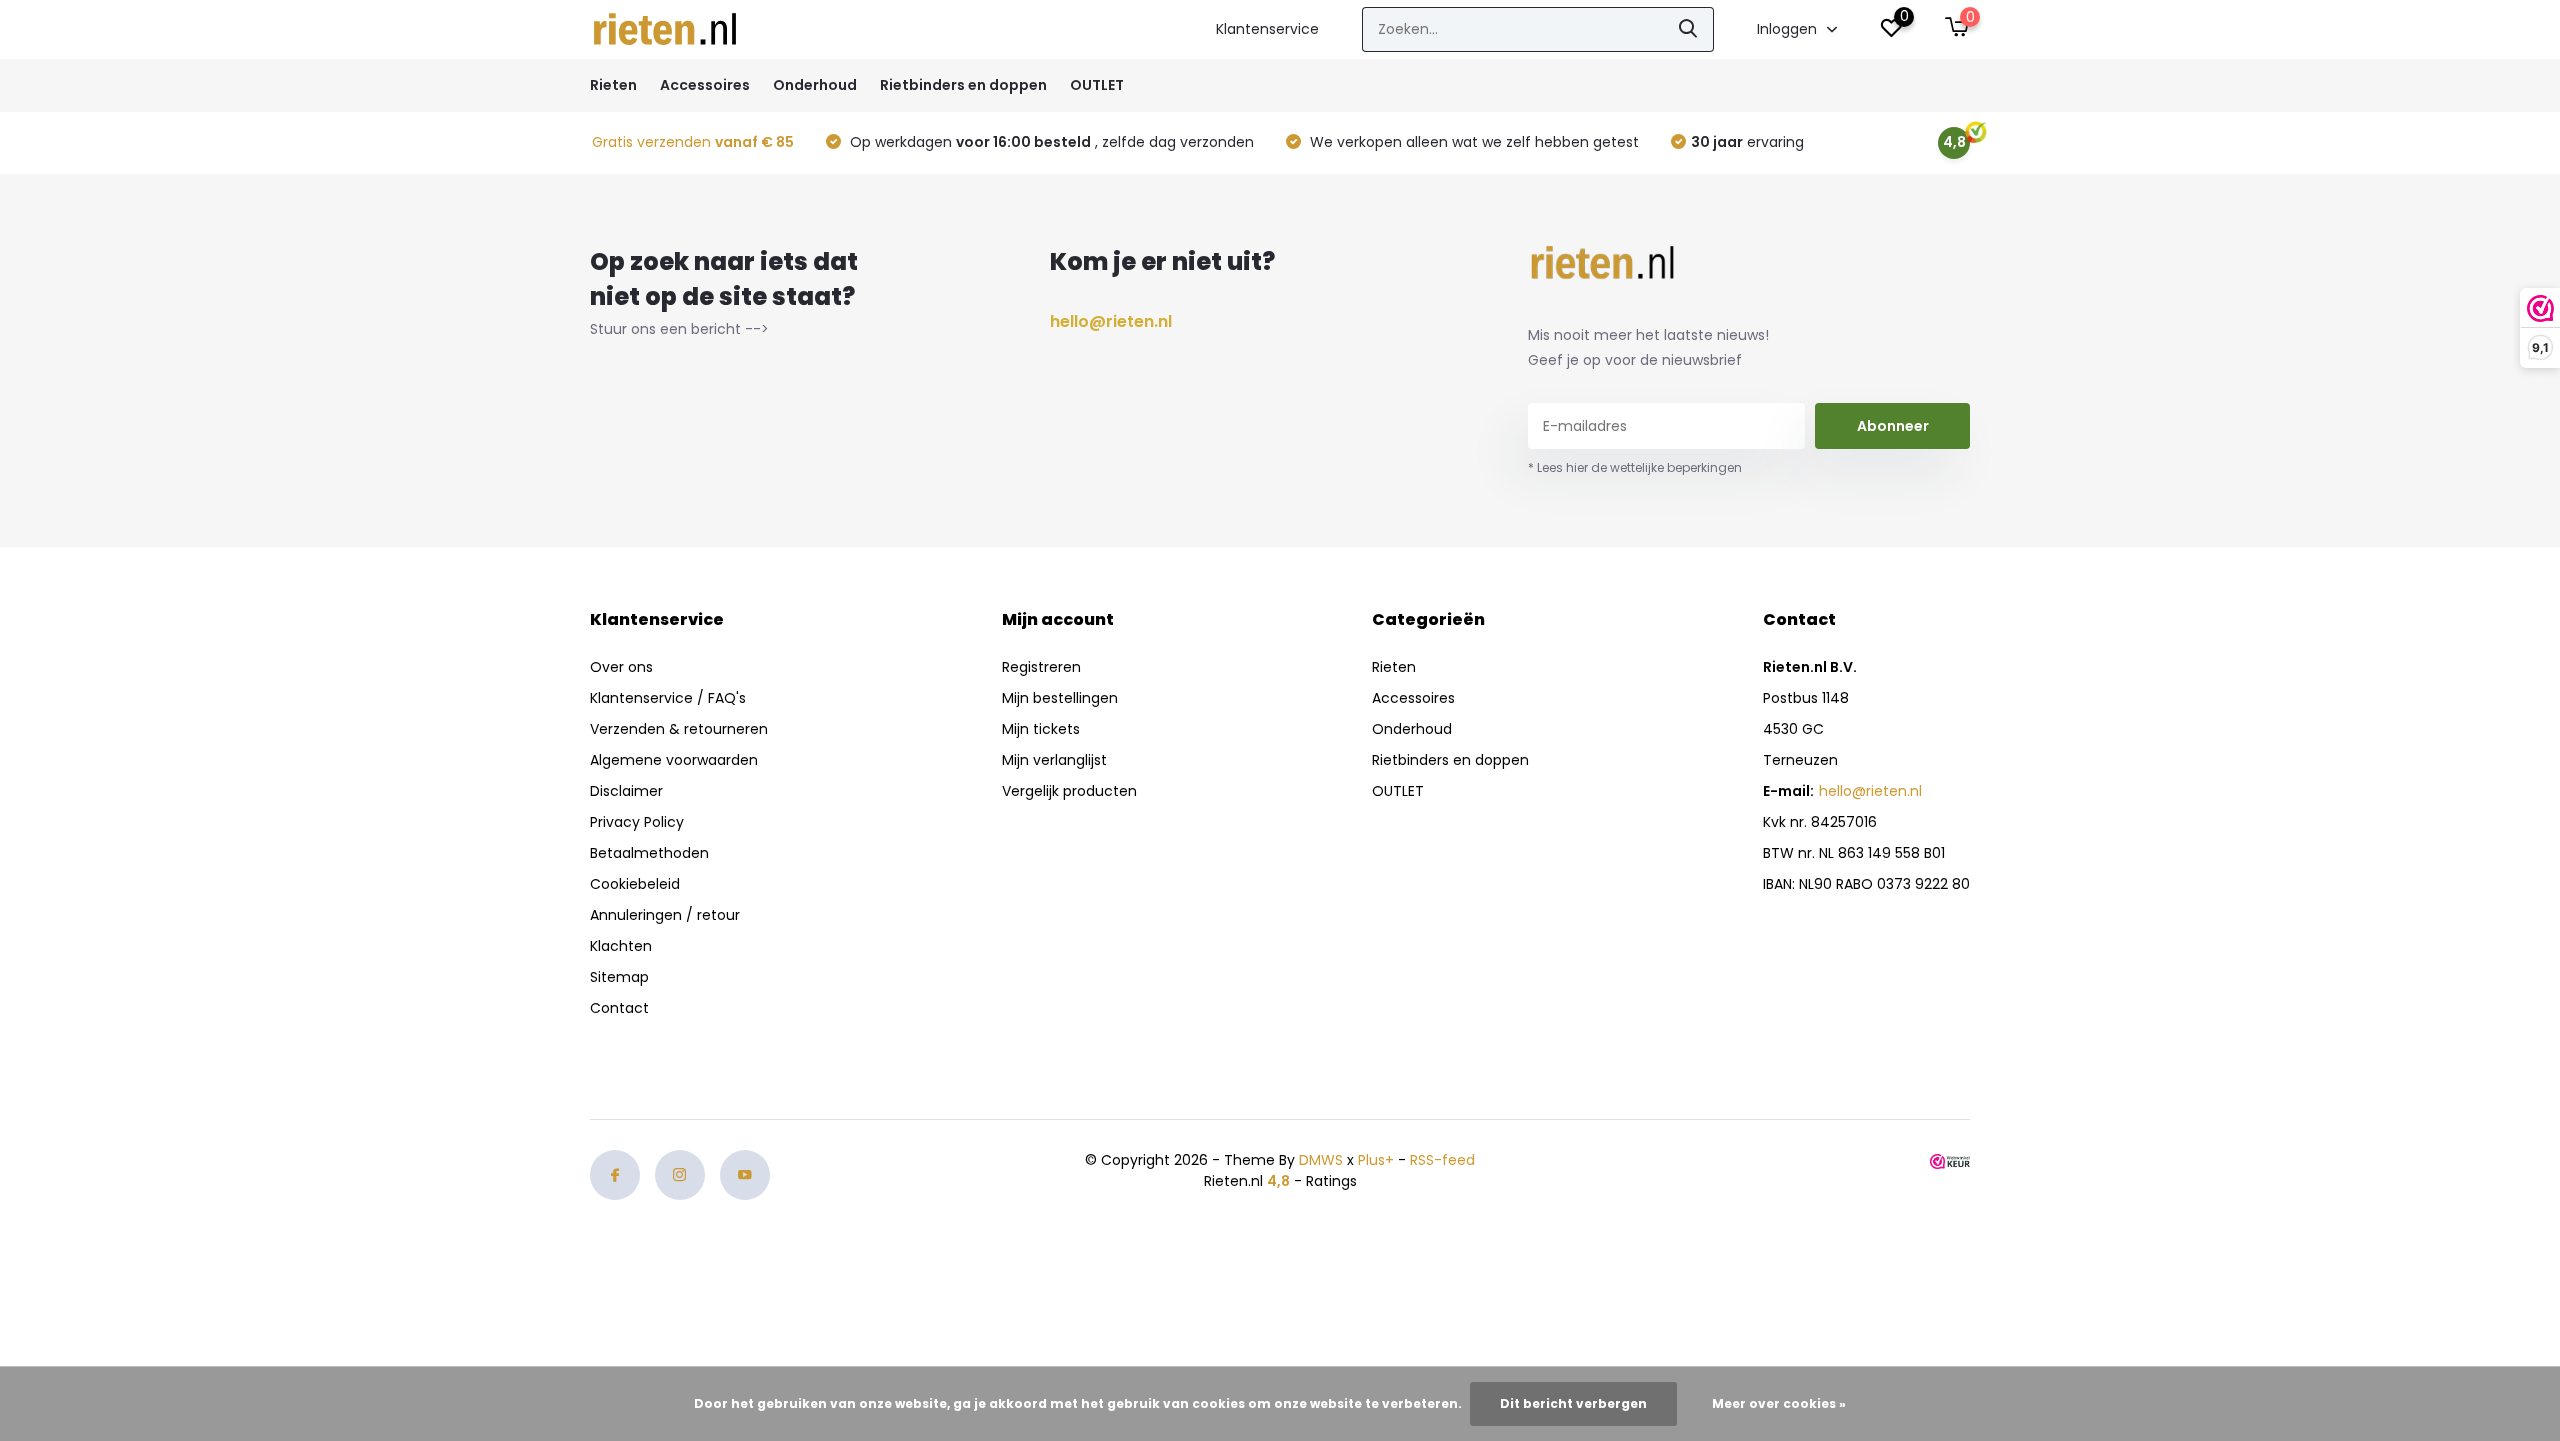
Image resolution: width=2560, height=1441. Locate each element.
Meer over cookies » (1779, 1403)
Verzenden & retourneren (679, 729)
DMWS (1321, 1160)
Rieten (613, 85)
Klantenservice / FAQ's (668, 698)
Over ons (621, 667)
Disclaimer (626, 791)
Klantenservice (1267, 29)
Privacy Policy (637, 822)
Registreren (1041, 667)
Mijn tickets (1041, 729)
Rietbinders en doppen (963, 85)
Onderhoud (815, 85)
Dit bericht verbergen (1573, 1403)
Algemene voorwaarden (674, 760)
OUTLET (1097, 85)
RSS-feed (1442, 1160)
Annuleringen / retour (665, 915)
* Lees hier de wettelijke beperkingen (1635, 467)
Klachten (621, 946)
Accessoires (705, 85)
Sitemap (619, 977)
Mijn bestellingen (1060, 698)
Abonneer (1893, 426)
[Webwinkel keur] (1950, 1160)
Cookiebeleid (635, 884)
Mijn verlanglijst (1054, 760)
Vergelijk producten (1069, 791)
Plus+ (1376, 1160)
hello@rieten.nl (1111, 321)
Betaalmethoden (649, 853)
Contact (619, 1008)
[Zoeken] (1689, 29)
